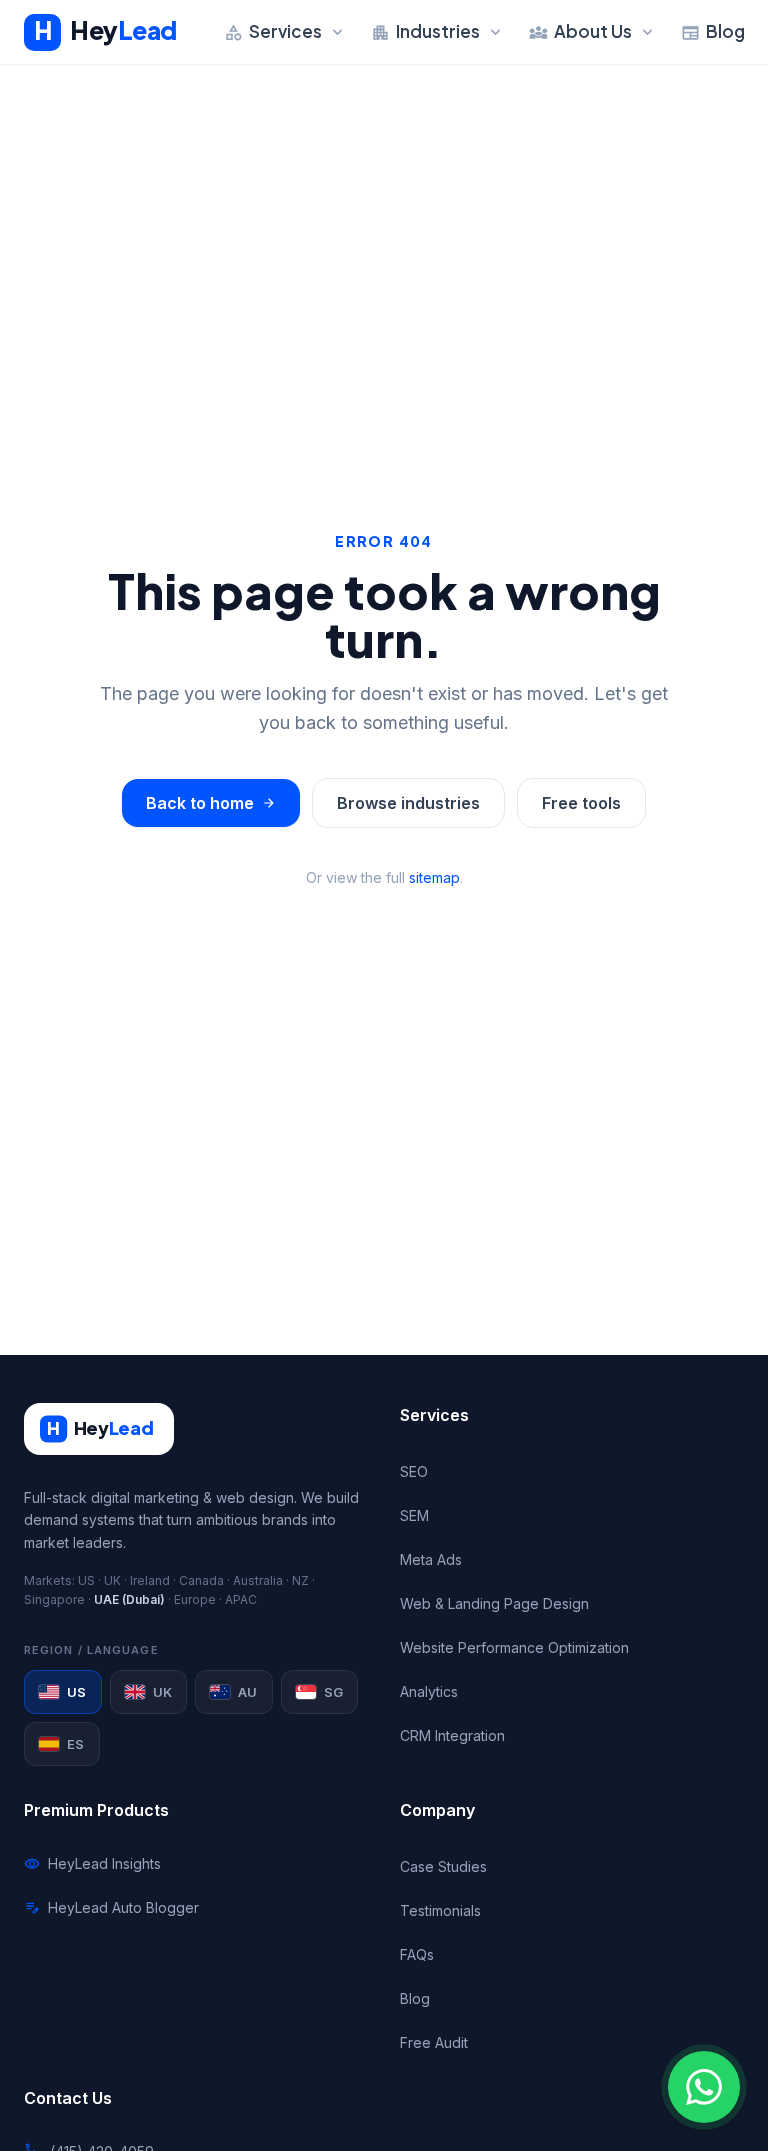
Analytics (429, 1691)
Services (285, 31)
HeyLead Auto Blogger (111, 1908)
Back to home (211, 803)
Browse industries (408, 803)
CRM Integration (452, 1735)
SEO (414, 1471)
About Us (593, 31)
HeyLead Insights (92, 1864)
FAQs (417, 1954)
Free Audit (434, 2042)
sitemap (434, 877)
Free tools (581, 803)
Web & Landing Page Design (494, 1603)
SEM (414, 1515)
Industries (438, 31)
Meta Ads (431, 1559)
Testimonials (440, 1910)
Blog (713, 31)
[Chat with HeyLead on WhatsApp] (704, 2087)
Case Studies (443, 1866)
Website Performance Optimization (514, 1647)
